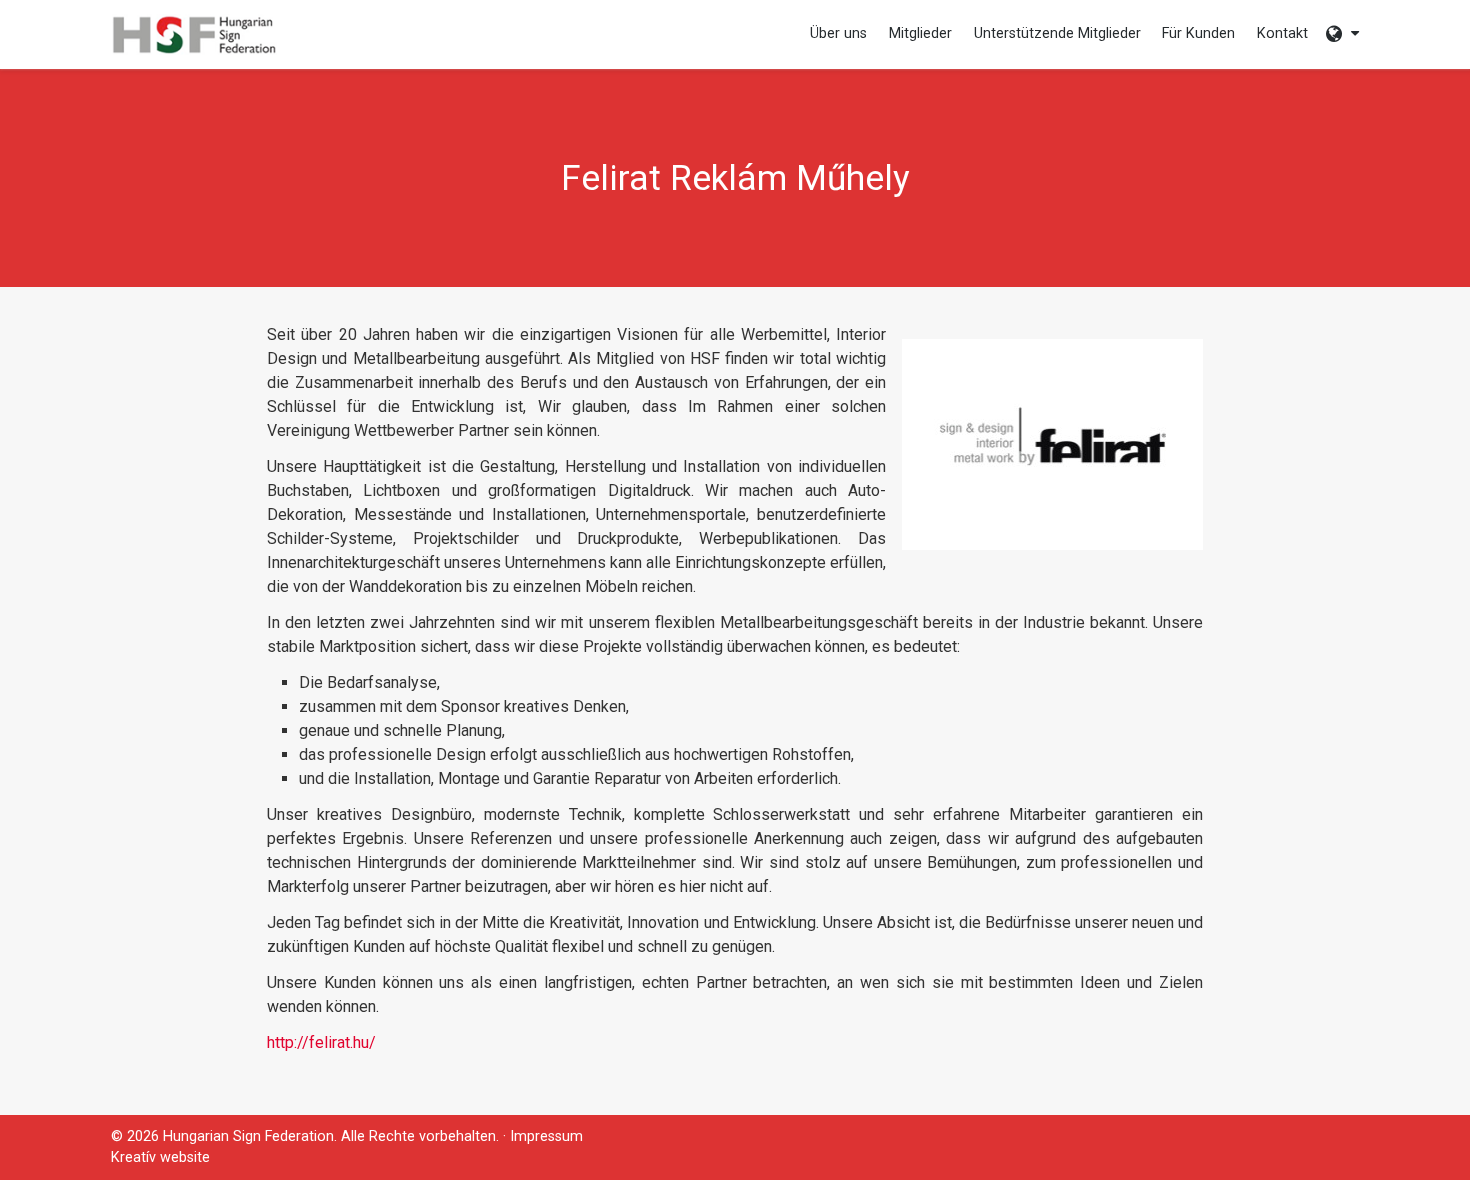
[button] (1342, 34)
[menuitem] (194, 34)
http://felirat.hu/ (321, 1042)
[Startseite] (194, 34)
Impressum (546, 1136)
